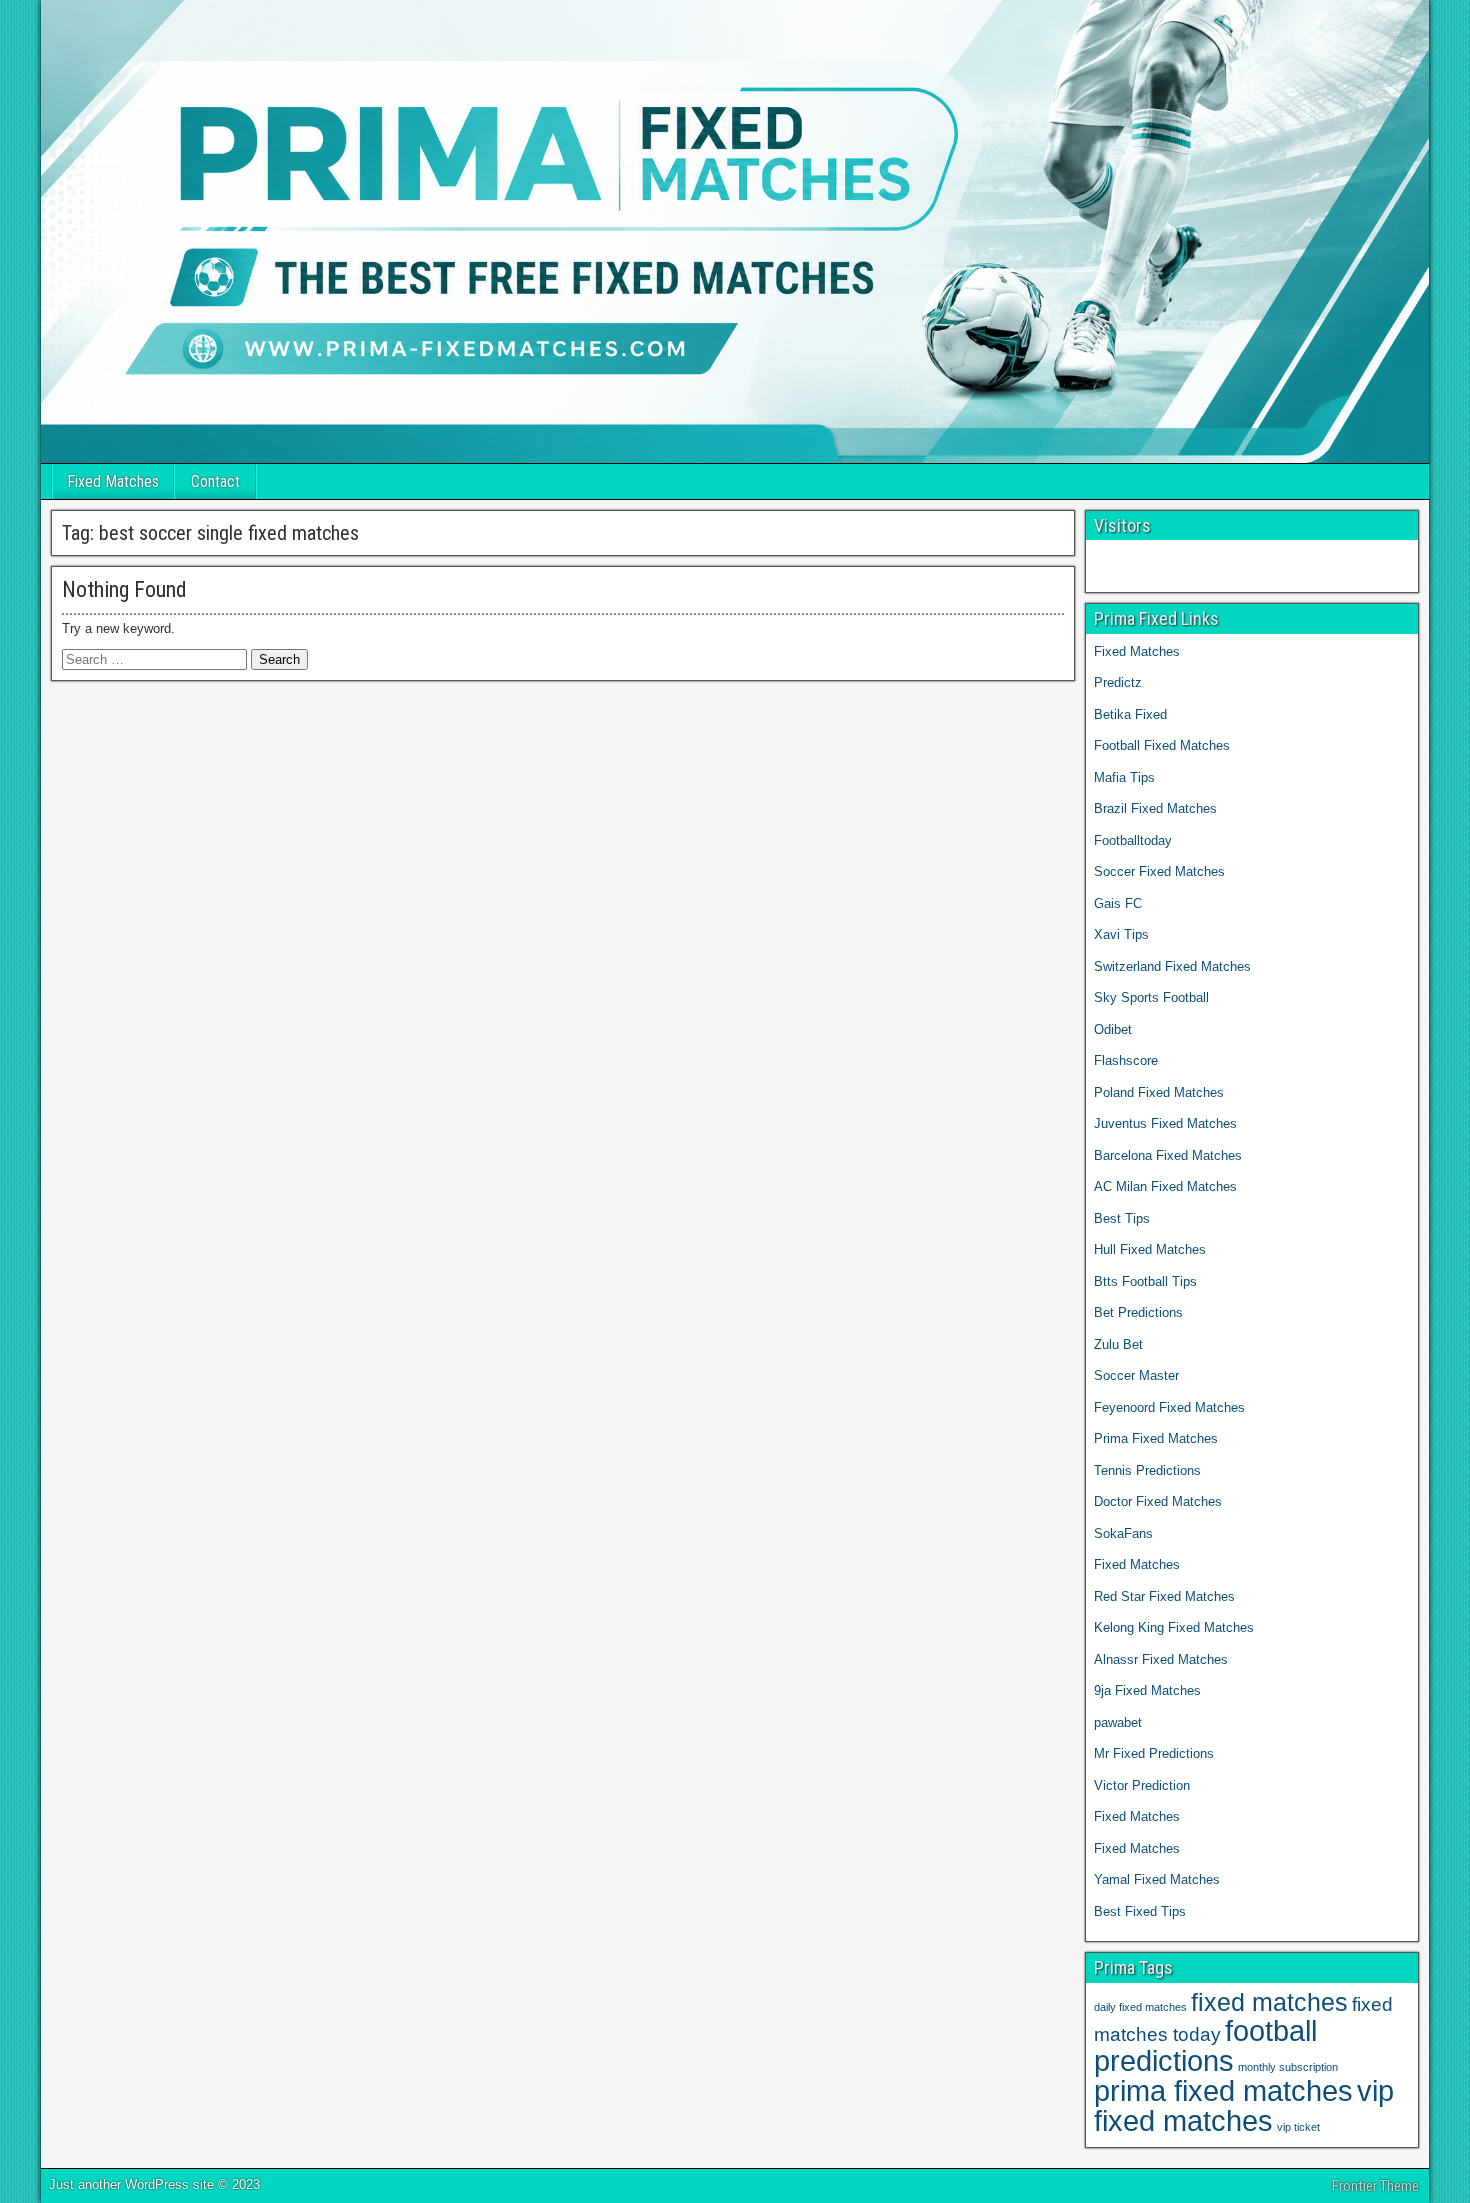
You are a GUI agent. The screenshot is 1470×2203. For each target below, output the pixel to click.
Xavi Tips (1121, 934)
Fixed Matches (113, 481)
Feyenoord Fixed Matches (1169, 1407)
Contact (215, 481)
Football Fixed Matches (1162, 745)
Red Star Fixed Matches (1164, 1596)
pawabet (1118, 1722)
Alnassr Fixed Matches (1161, 1659)
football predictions (1205, 2045)
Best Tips (1122, 1218)
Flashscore (1126, 1060)
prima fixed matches (1223, 2090)
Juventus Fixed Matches (1165, 1123)
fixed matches (1269, 2002)
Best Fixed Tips (1140, 1911)
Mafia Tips (1124, 777)
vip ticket (1298, 2127)
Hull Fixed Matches (1150, 1249)
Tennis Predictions (1147, 1470)
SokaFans (1123, 1533)
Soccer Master (1136, 1375)
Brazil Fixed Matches (1155, 808)
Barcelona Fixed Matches (1168, 1155)
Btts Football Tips (1145, 1281)
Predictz (1118, 682)
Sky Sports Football (1151, 997)
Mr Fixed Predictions (1154, 1753)
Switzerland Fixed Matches (1172, 966)
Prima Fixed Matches (1156, 1438)
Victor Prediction (1142, 1785)
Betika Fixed (1130, 714)
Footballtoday (1133, 840)
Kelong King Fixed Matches (1174, 1627)
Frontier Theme (1375, 2186)
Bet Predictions (1138, 1312)
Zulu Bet (1118, 1344)
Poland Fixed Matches (1159, 1092)
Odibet (1113, 1029)
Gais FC (1118, 903)
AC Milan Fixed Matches (1165, 1186)
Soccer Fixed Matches (1159, 871)
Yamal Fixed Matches (1159, 1879)
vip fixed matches (1244, 2105)
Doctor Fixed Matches (1158, 1501)
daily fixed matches (1140, 2007)
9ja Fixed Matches (1147, 1690)
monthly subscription (1288, 2067)
